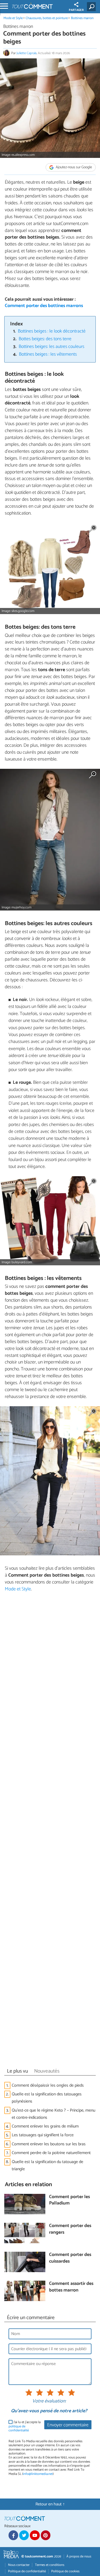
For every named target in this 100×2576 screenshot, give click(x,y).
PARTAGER (76, 10)
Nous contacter (19, 2565)
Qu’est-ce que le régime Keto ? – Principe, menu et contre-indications (53, 2114)
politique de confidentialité (19, 2428)
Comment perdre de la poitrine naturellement (51, 2153)
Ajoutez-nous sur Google (73, 167)
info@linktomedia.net (38, 2474)
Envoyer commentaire (68, 2425)
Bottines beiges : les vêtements (48, 354)
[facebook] (13, 2535)
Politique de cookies (65, 2571)
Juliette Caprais (27, 53)
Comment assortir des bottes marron (71, 2287)
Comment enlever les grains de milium (45, 2126)
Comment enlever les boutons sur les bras (49, 2144)
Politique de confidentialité (27, 2571)
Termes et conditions (50, 2565)
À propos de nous (79, 2556)
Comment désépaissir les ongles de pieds (48, 2085)
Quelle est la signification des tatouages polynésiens (47, 2098)
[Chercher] (92, 7)
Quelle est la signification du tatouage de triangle (47, 2165)
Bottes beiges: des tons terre (45, 339)
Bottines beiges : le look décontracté (52, 331)
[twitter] (24, 2535)
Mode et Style (13, 18)
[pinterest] (46, 2535)
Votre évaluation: (49, 2401)
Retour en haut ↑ (50, 2504)
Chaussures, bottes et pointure (47, 18)
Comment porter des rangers (70, 2229)
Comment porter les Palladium (69, 2200)
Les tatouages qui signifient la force (43, 2135)
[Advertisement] (50, 1831)
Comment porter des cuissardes (70, 2258)
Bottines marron (82, 18)
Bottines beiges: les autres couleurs (51, 347)
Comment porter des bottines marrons (44, 306)
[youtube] (35, 2535)
